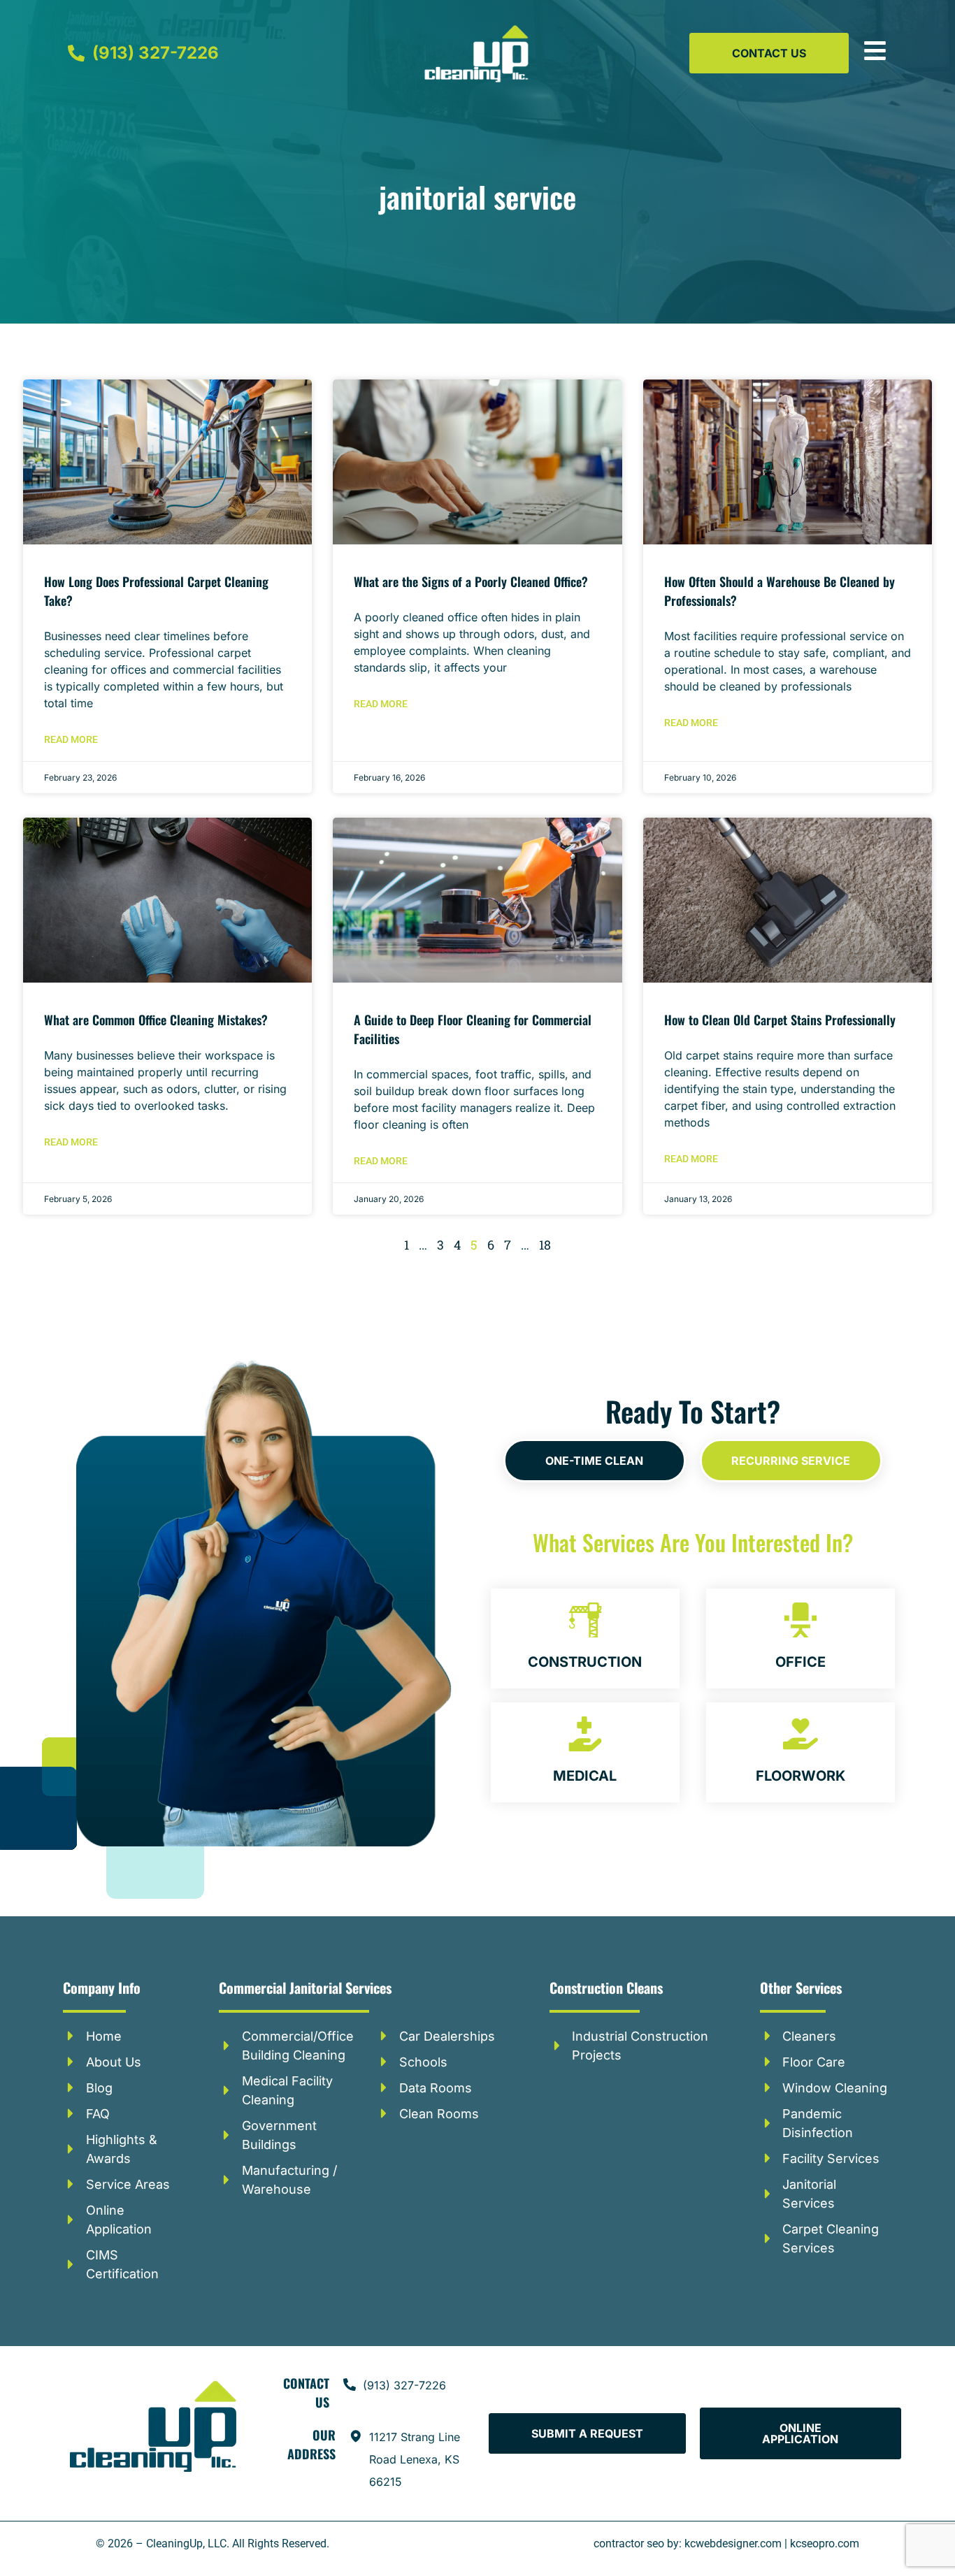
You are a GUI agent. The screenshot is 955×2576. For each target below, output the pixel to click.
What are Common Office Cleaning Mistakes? (156, 1020)
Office (800, 1662)
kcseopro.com (825, 2544)
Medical (585, 1776)
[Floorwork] (800, 1734)
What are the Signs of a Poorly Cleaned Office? (471, 581)
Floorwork (800, 1776)
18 (545, 1245)
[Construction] (585, 1620)
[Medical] (585, 1734)
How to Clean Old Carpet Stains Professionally (780, 1020)
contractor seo (629, 2544)
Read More (71, 739)
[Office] (800, 1620)
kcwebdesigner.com (733, 2544)
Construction (585, 1662)
